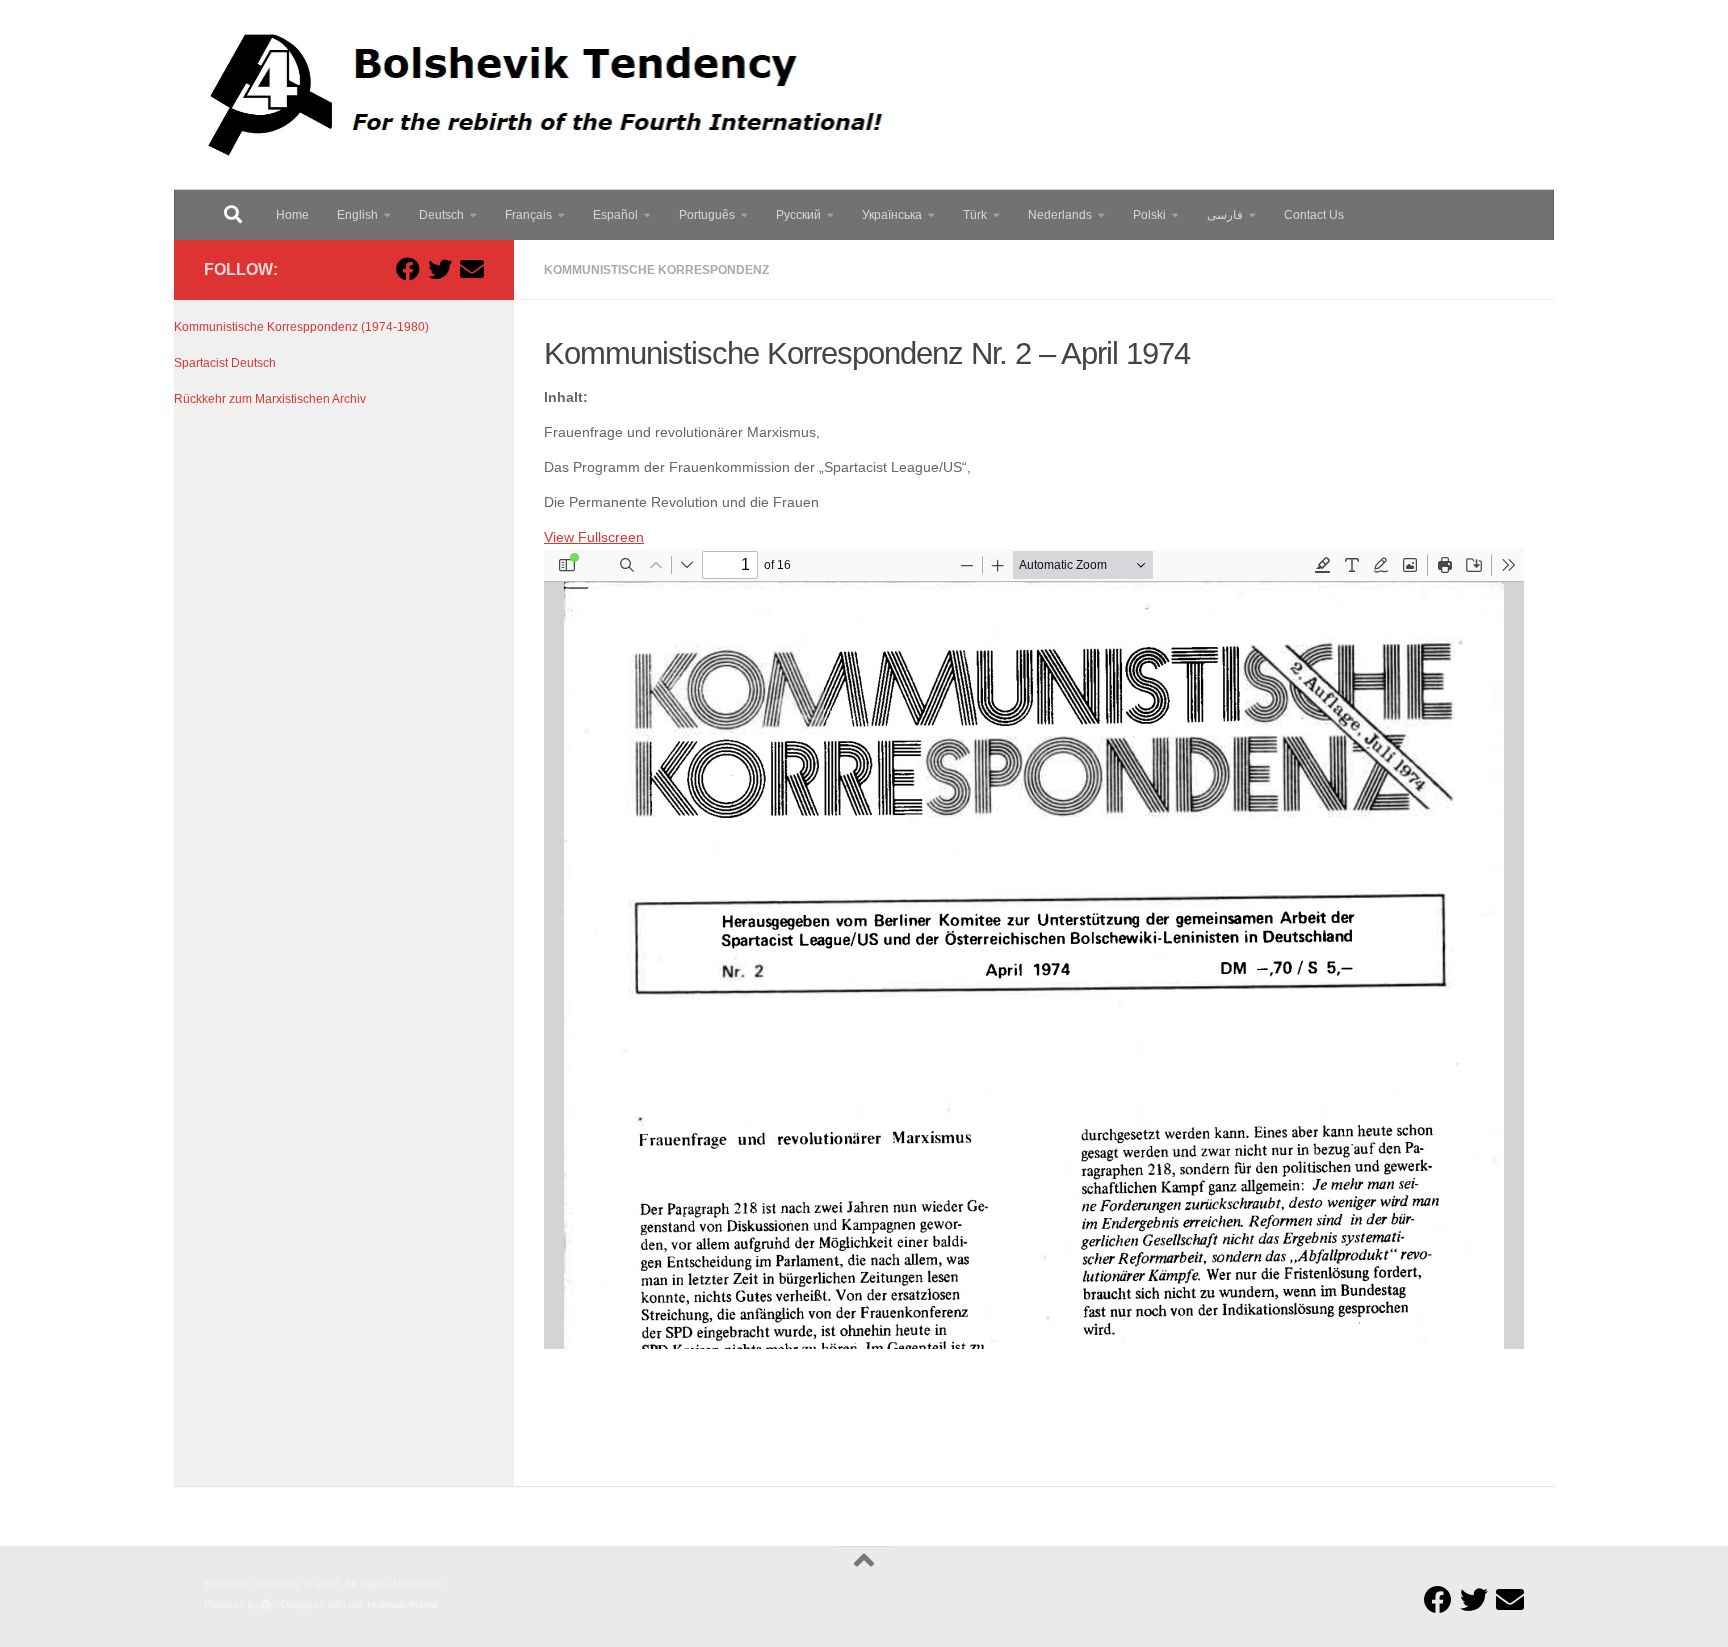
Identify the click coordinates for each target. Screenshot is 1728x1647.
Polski (1149, 215)
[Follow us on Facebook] (408, 269)
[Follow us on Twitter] (440, 269)
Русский (798, 215)
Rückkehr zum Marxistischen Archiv (270, 399)
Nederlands (1060, 215)
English (357, 215)
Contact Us (1314, 215)
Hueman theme (402, 1604)
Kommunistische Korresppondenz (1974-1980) (301, 327)
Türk (975, 215)
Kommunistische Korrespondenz (656, 270)
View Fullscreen (594, 537)
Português (707, 215)
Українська (892, 215)
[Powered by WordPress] (267, 1605)
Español (615, 215)
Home (292, 215)
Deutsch (441, 215)
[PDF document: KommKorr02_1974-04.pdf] (1034, 949)
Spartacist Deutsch (225, 363)
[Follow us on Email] (472, 269)
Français (528, 215)
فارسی (1225, 215)
